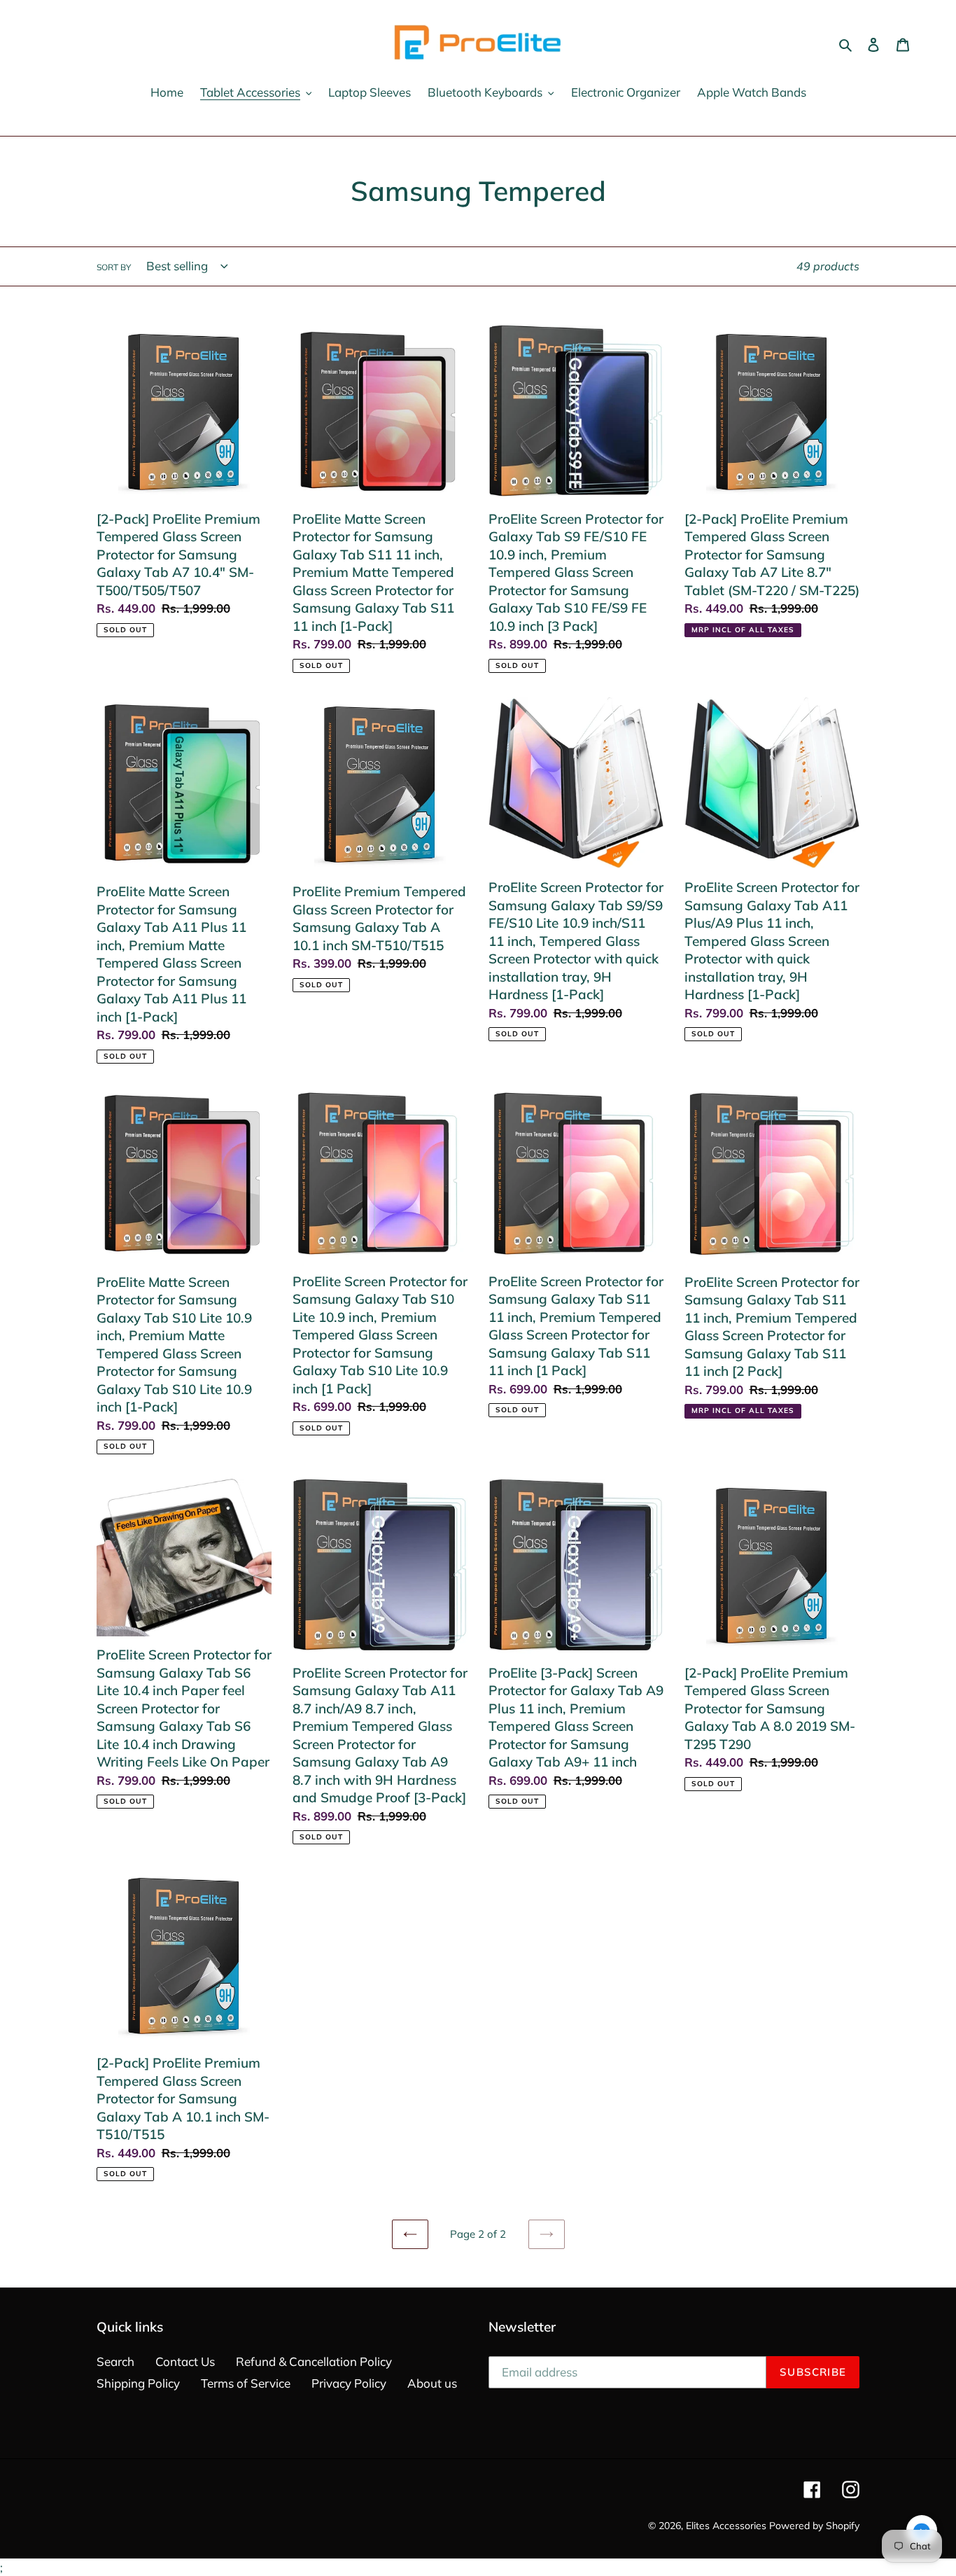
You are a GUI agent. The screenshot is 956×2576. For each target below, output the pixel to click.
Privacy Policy (349, 2383)
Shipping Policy (138, 2383)
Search (115, 2361)
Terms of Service (246, 2383)
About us (432, 2383)
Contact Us (185, 2361)
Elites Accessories (726, 2526)
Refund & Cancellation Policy (314, 2361)
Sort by (114, 267)
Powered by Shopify (814, 2526)
